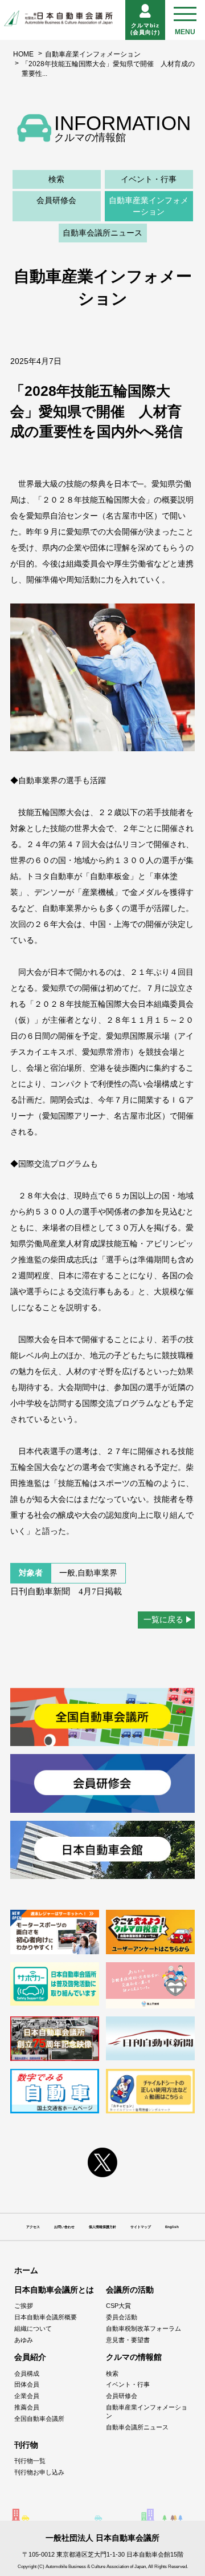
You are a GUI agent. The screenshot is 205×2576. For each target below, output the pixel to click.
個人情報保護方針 (102, 2227)
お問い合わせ (64, 2227)
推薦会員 (27, 2407)
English (172, 2227)
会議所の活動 (130, 2290)
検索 (56, 179)
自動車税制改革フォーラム (143, 2328)
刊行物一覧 (30, 2461)
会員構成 (27, 2374)
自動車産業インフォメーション (93, 54)
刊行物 (26, 2445)
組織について (33, 2328)
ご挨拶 (24, 2306)
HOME (23, 54)
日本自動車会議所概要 (46, 2317)
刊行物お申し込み (39, 2472)
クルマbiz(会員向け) (145, 29)
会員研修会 (56, 200)
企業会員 (27, 2396)
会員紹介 (30, 2357)
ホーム (26, 2270)
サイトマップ (141, 2227)
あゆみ (24, 2340)
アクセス (33, 2227)
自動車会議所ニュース (102, 233)
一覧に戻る (163, 1619)
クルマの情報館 (134, 2357)
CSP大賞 (118, 2306)
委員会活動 (122, 2317)
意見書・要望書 (128, 2340)
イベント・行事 (149, 179)
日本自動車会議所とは (54, 2290)
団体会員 (27, 2384)
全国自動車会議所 (39, 2419)
